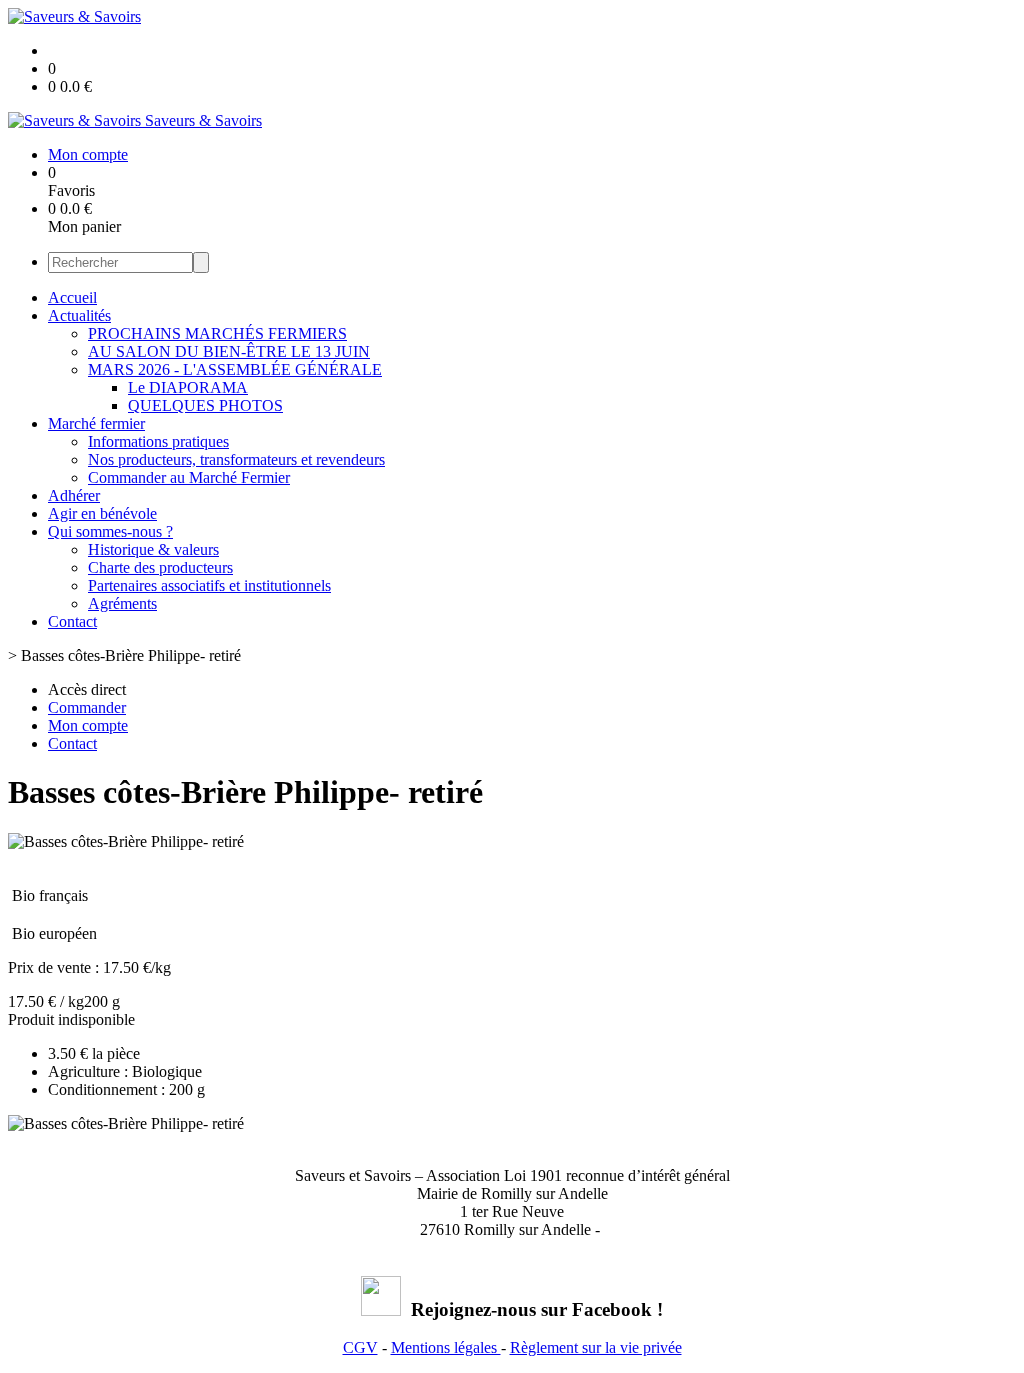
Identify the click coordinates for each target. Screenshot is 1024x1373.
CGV (360, 1347)
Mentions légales (446, 1347)
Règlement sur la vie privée (596, 1347)
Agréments (122, 603)
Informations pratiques (158, 441)
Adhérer (74, 495)
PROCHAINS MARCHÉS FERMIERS (217, 333)
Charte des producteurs (160, 567)
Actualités (79, 315)
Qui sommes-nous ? (110, 531)
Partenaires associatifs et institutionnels (209, 585)
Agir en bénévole (102, 513)
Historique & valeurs (153, 549)
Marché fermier (96, 423)
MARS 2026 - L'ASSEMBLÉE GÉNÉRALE (235, 369)
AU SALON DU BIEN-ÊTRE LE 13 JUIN (229, 351)
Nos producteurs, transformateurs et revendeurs (236, 459)
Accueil (72, 297)
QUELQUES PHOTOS (205, 405)
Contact (72, 621)
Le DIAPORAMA (188, 387)
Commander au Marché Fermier (189, 477)
